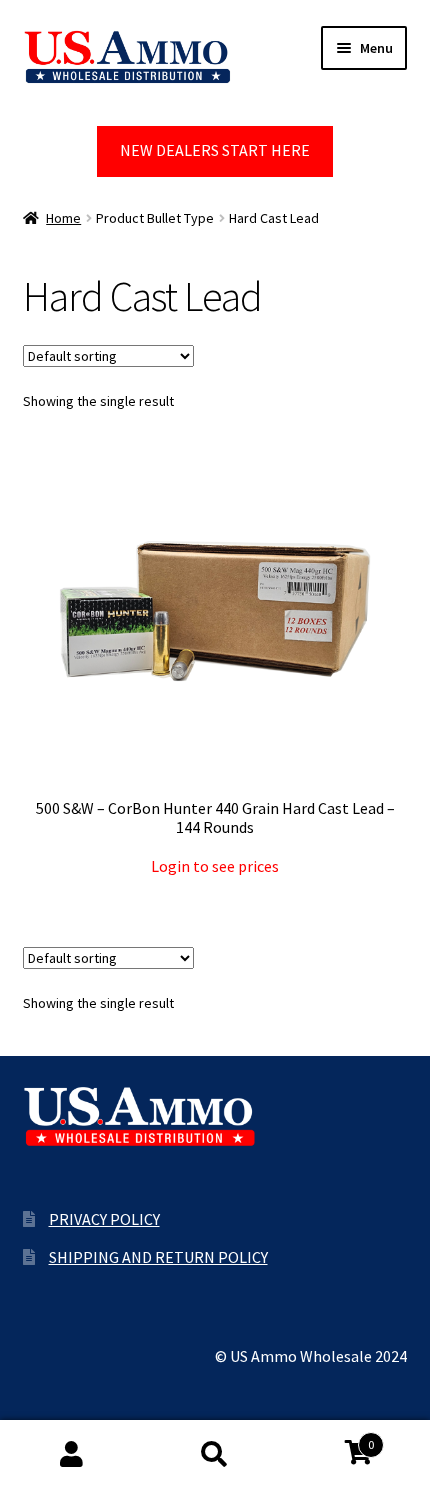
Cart (331, 1437)
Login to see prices (215, 866)
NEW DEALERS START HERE (215, 150)
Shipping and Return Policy (158, 1257)
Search (214, 1455)
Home (63, 218)
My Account (71, 1455)
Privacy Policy (104, 1219)
